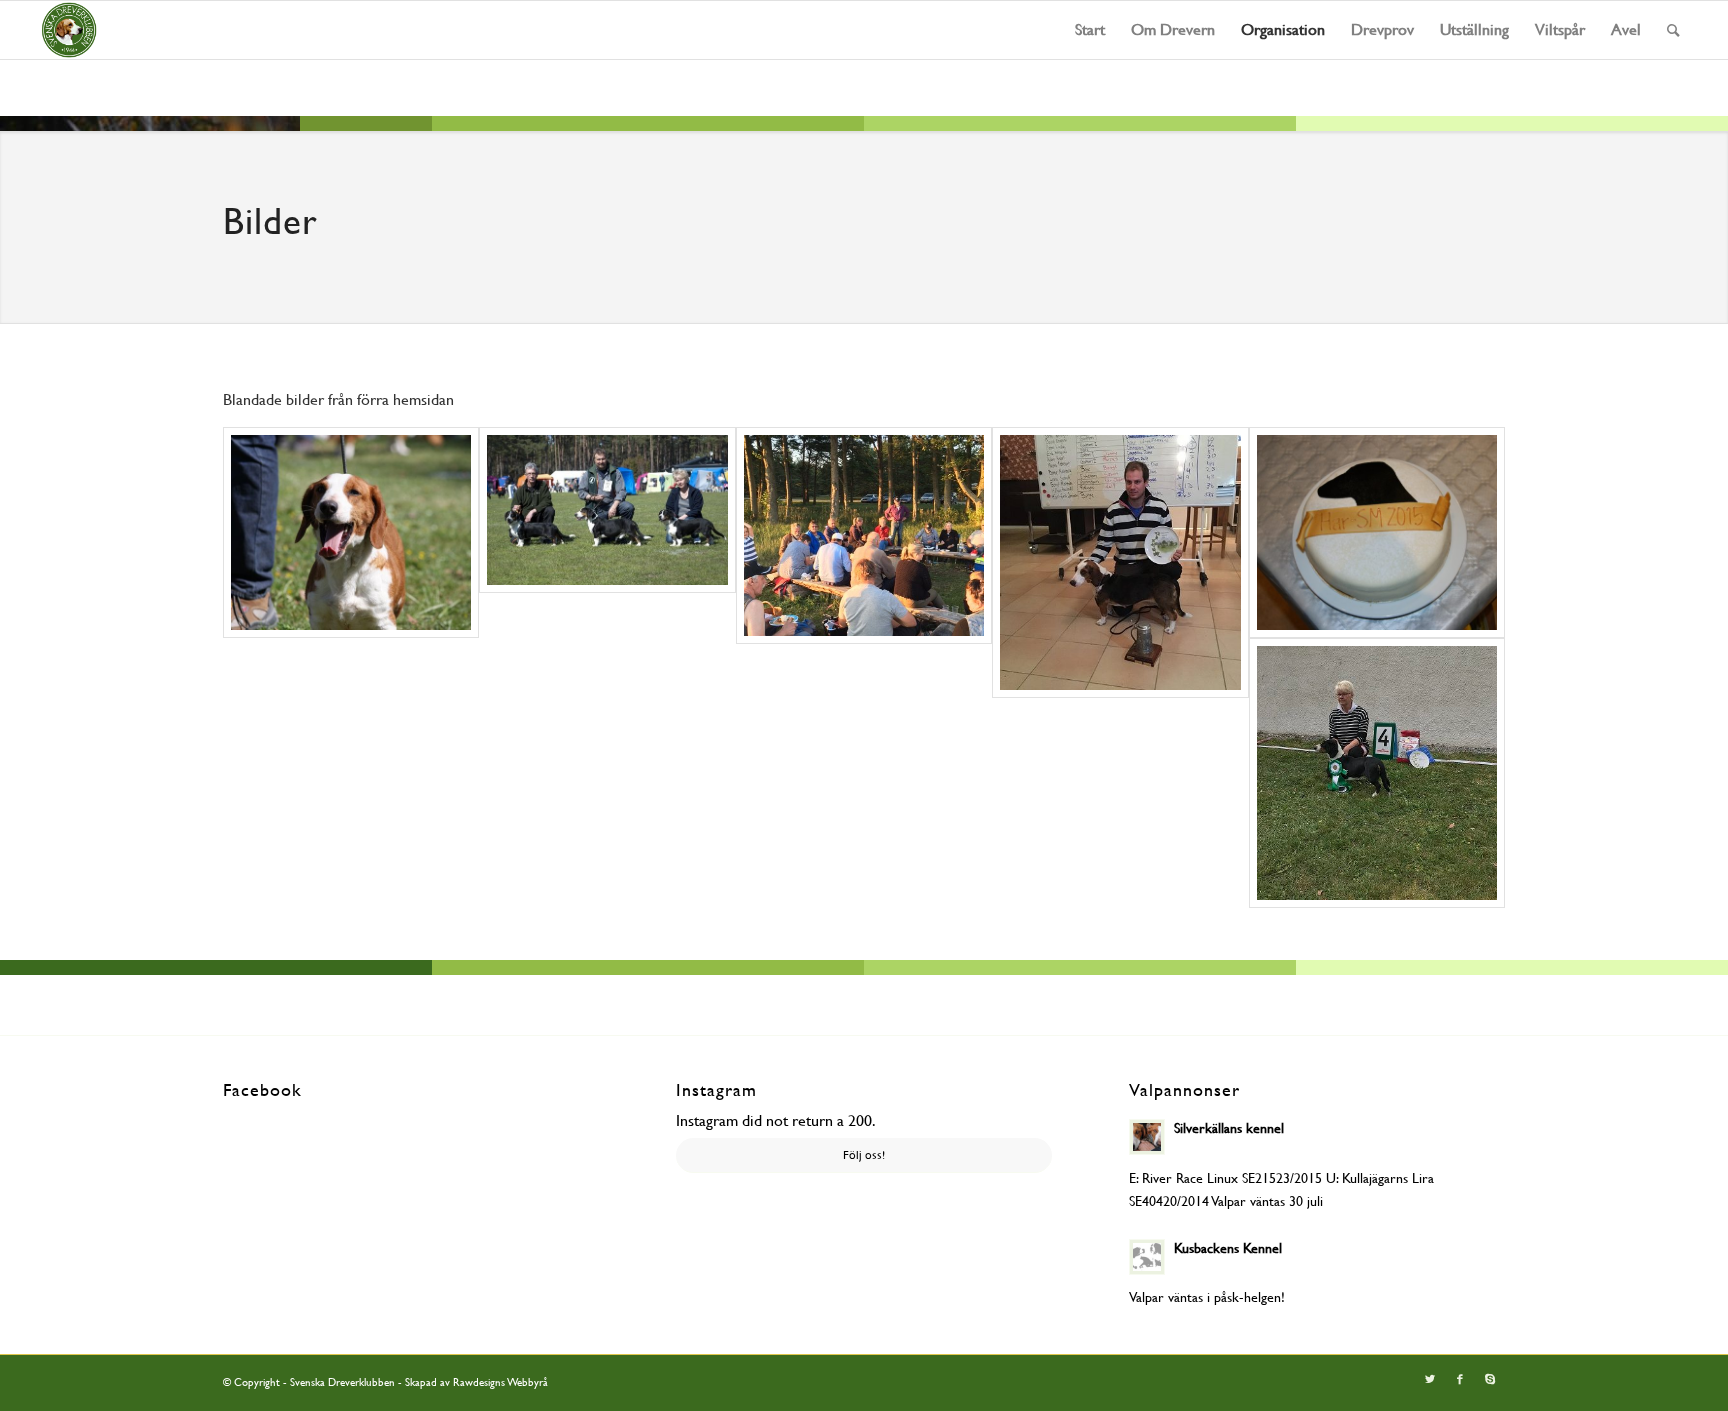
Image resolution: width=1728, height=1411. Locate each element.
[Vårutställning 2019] (1377, 773)
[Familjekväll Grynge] (864, 535)
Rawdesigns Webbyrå (500, 1382)
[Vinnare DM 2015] (1120, 562)
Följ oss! (864, 1155)
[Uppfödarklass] (607, 510)
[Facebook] (1460, 1380)
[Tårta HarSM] (1377, 532)
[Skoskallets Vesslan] (351, 532)
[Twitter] (1430, 1380)
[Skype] (1490, 1380)
